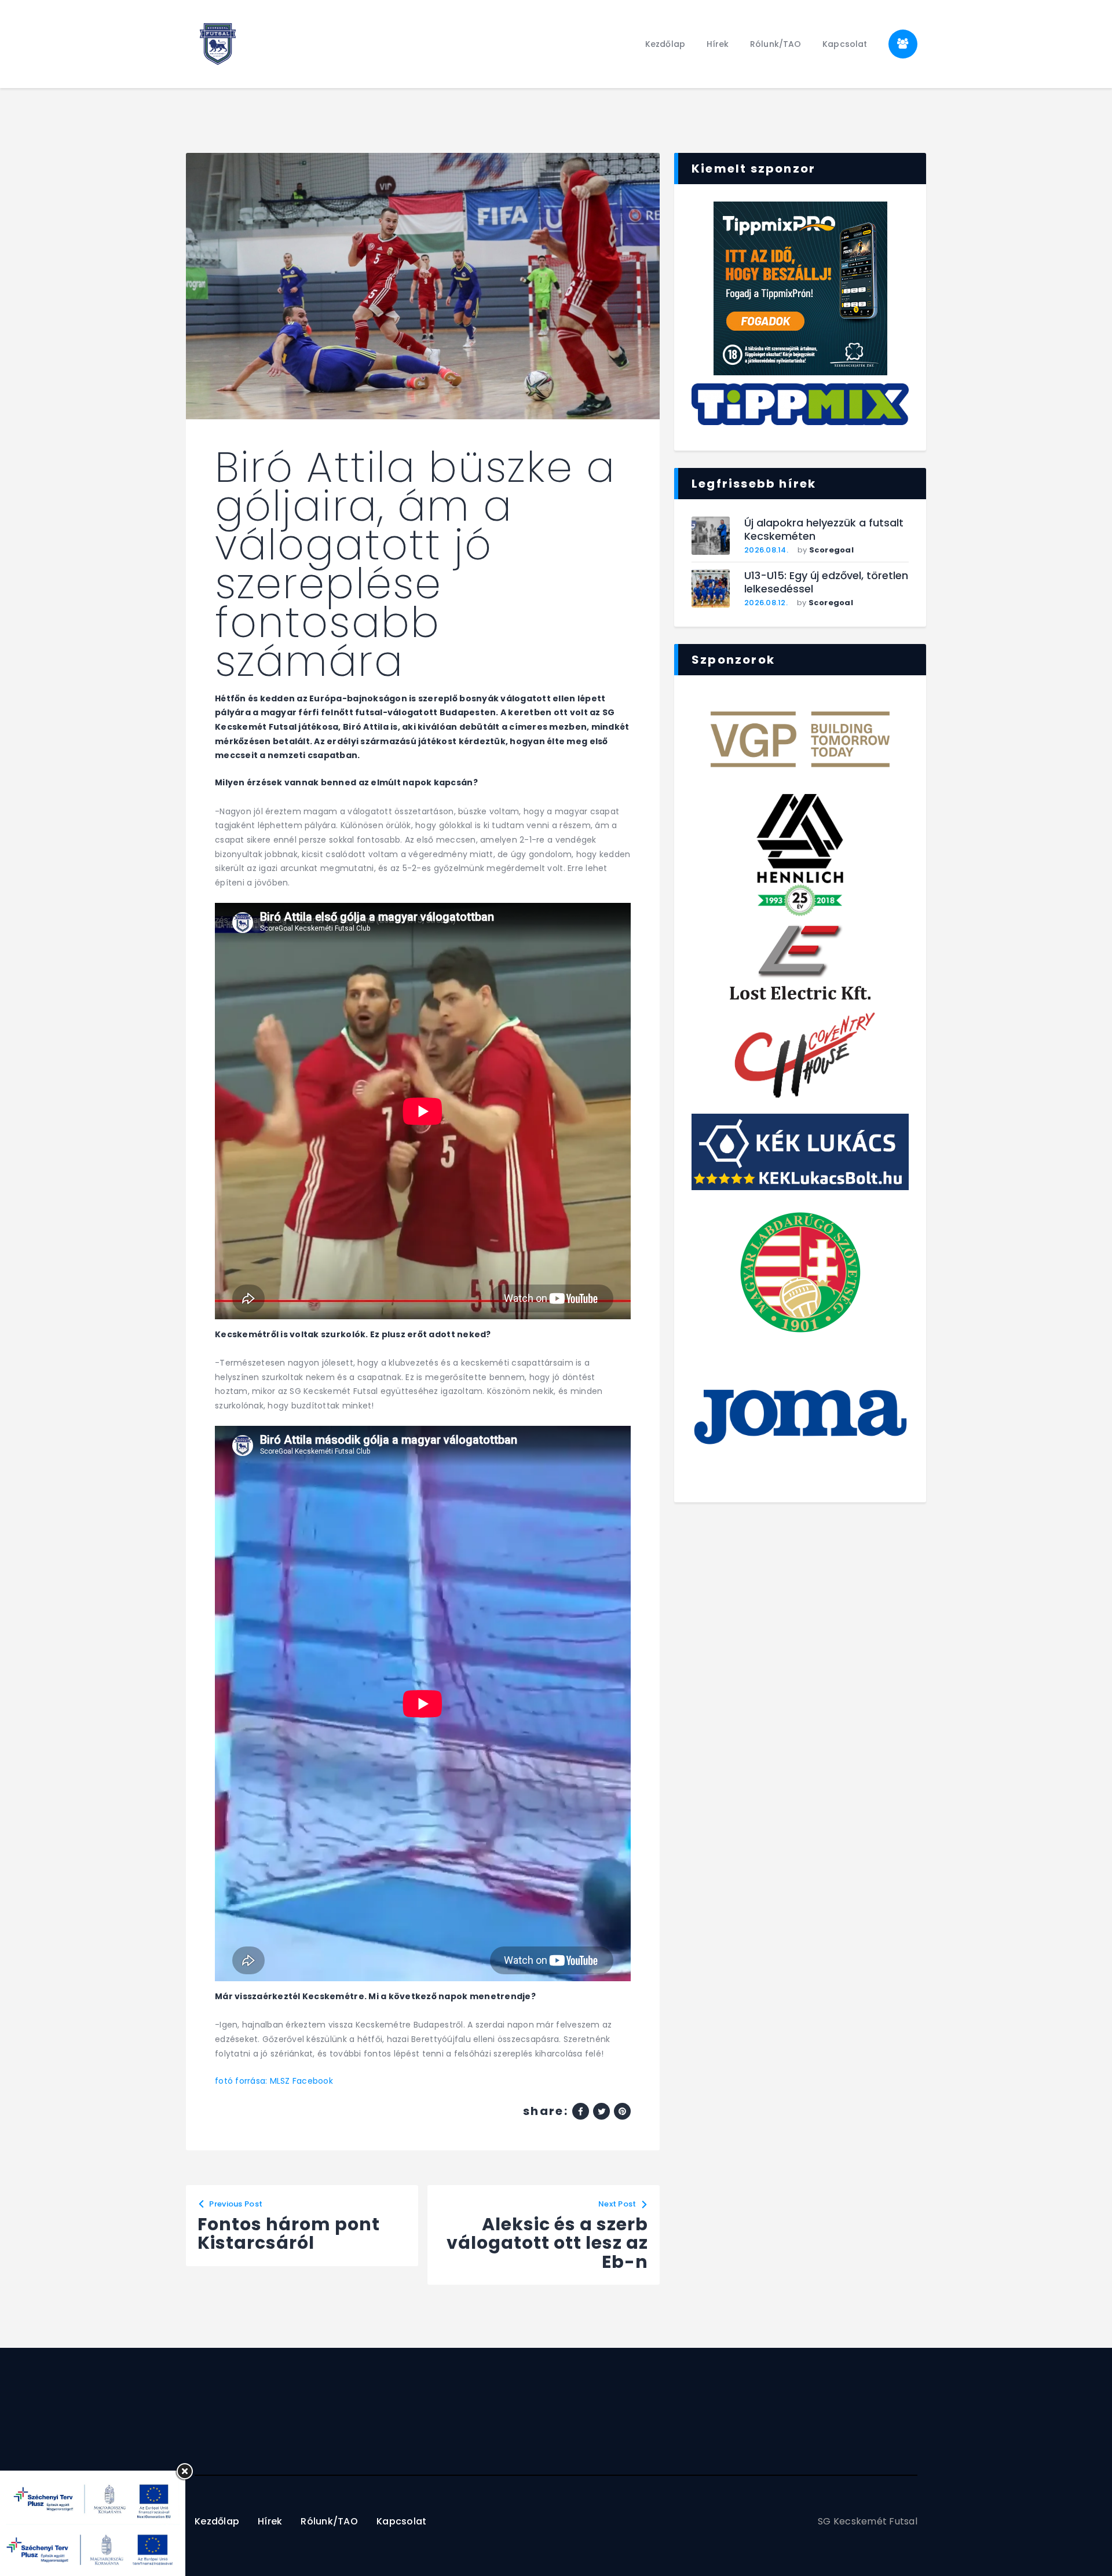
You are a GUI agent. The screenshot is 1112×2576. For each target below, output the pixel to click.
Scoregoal (831, 550)
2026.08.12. (766, 603)
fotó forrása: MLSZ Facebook (274, 2081)
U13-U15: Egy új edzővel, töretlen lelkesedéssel (826, 582)
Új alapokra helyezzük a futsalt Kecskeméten (824, 530)
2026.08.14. (766, 550)
